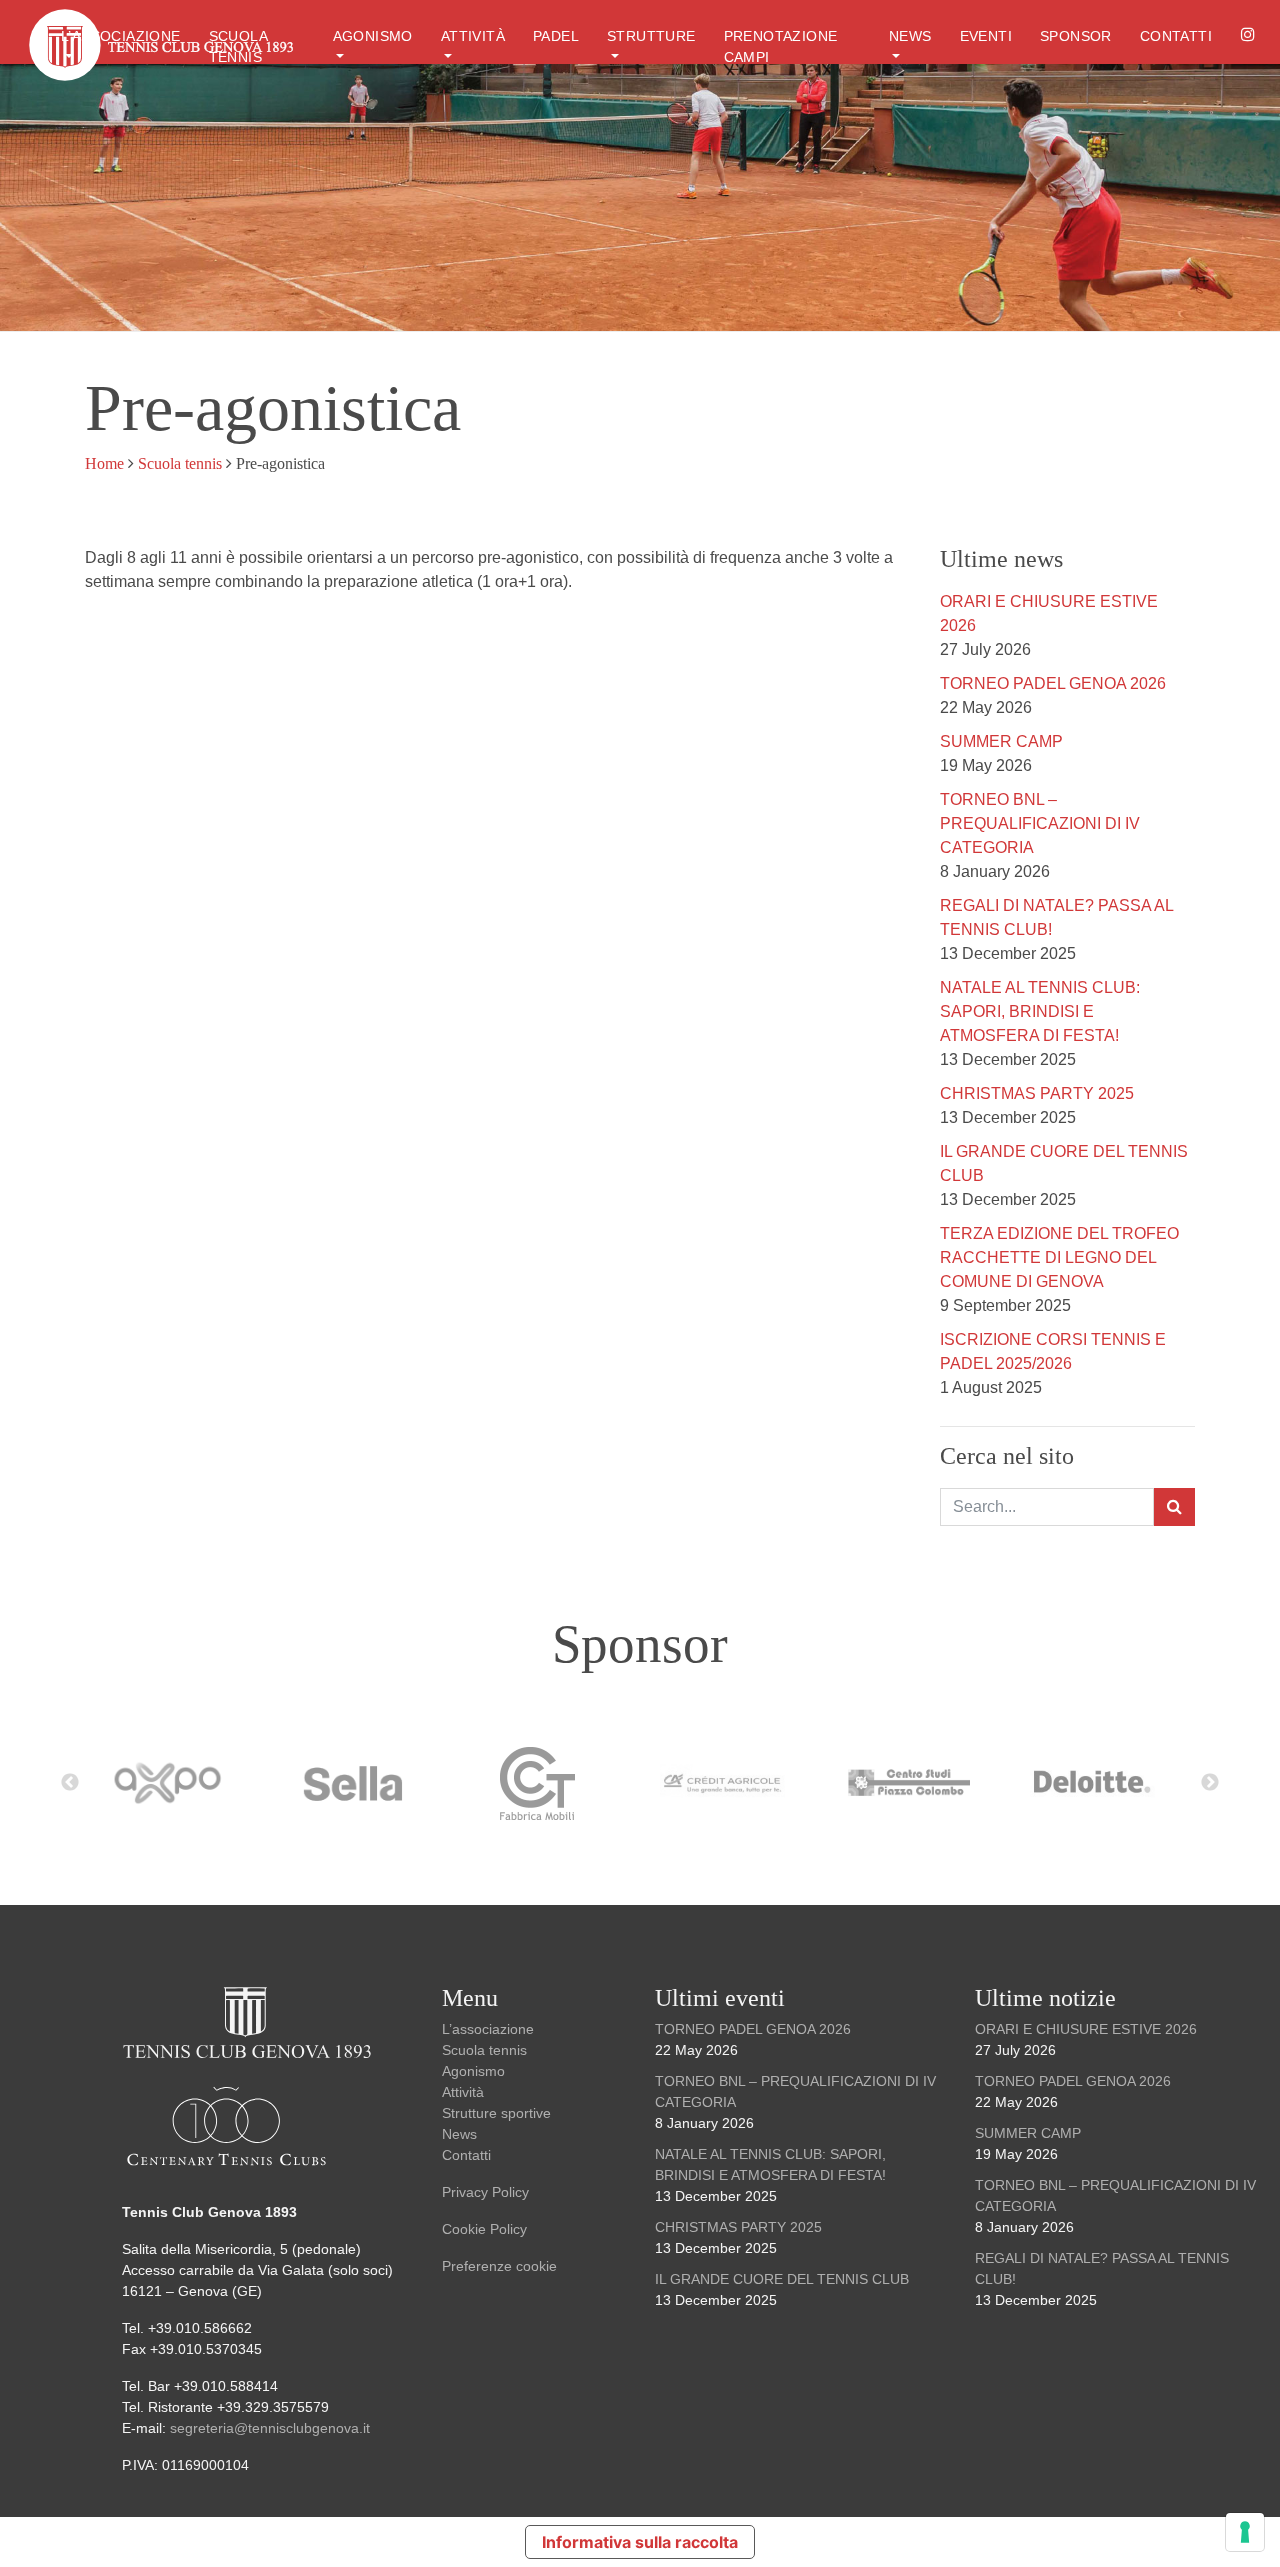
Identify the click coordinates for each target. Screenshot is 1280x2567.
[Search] (1174, 1507)
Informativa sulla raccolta (640, 2542)
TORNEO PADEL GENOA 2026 (1053, 683)
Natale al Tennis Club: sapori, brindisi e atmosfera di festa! (1040, 1011)
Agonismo (373, 36)
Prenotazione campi (781, 46)
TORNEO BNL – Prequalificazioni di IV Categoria (1040, 823)
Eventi (986, 36)
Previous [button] (70, 1783)
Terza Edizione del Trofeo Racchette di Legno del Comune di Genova (1059, 1257)
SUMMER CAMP (1001, 741)
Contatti (1176, 36)
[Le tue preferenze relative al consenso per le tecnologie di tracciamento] (1245, 2532)
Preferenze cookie (499, 2266)
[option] (177, 1783)
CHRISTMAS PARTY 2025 (1037, 1093)
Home (104, 463)
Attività (473, 36)
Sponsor (1076, 36)
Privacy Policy (485, 2192)
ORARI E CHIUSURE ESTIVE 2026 (1086, 2029)
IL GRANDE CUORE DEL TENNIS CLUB (782, 2279)
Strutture (651, 36)
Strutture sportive (496, 2113)
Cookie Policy (484, 2229)
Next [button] (1210, 1783)
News (910, 36)
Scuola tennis (180, 463)
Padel (556, 36)
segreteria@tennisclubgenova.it (272, 2428)
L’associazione (121, 36)
